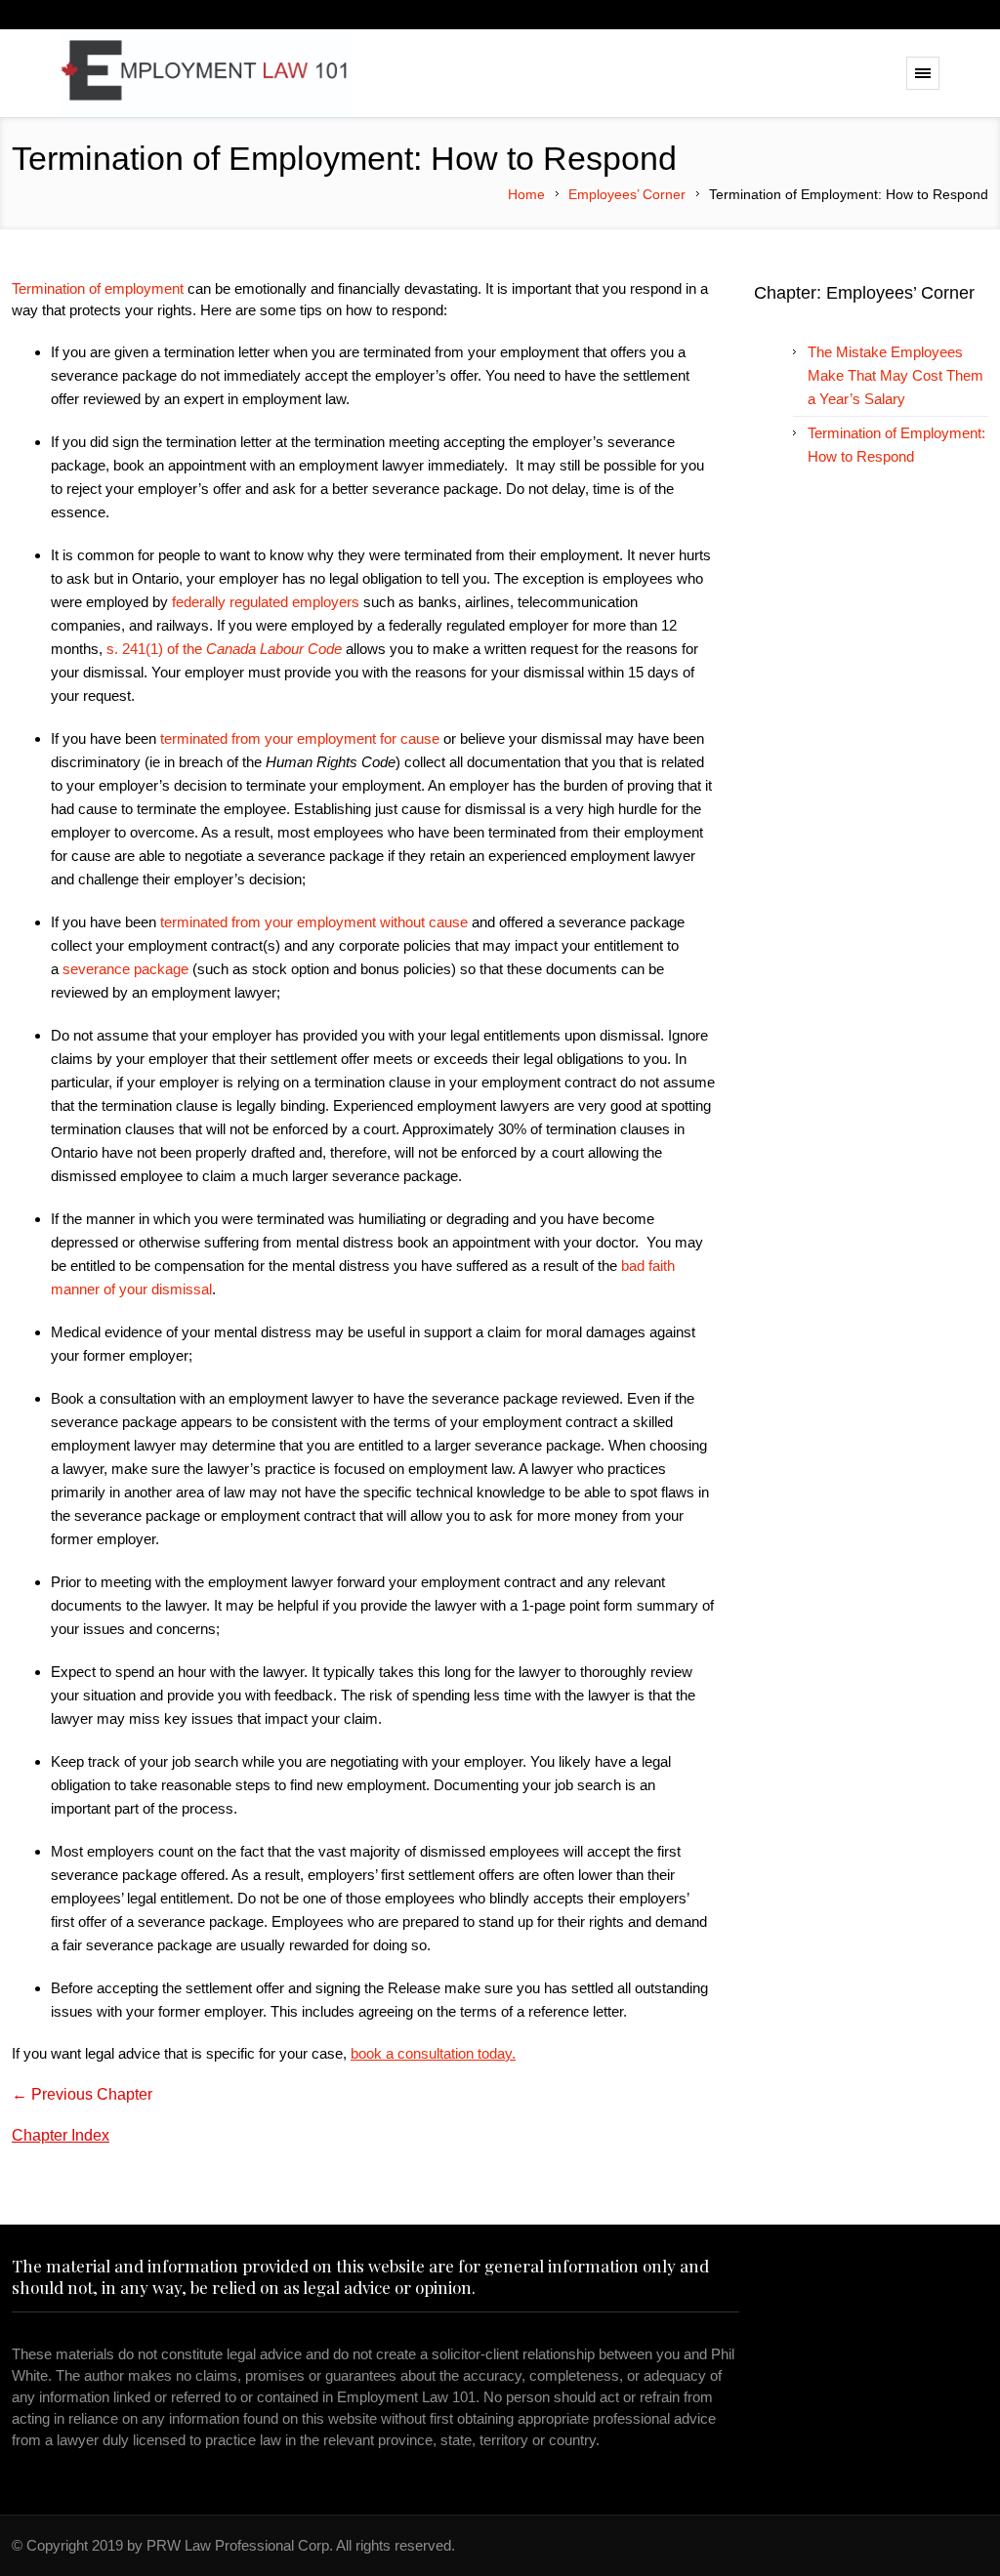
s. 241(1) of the (224, 649)
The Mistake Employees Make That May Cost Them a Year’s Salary (896, 375)
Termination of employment (98, 288)
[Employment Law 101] (207, 73)
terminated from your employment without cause (314, 922)
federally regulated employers (266, 602)
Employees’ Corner (627, 194)
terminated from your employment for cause (300, 738)
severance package (125, 969)
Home (526, 194)
